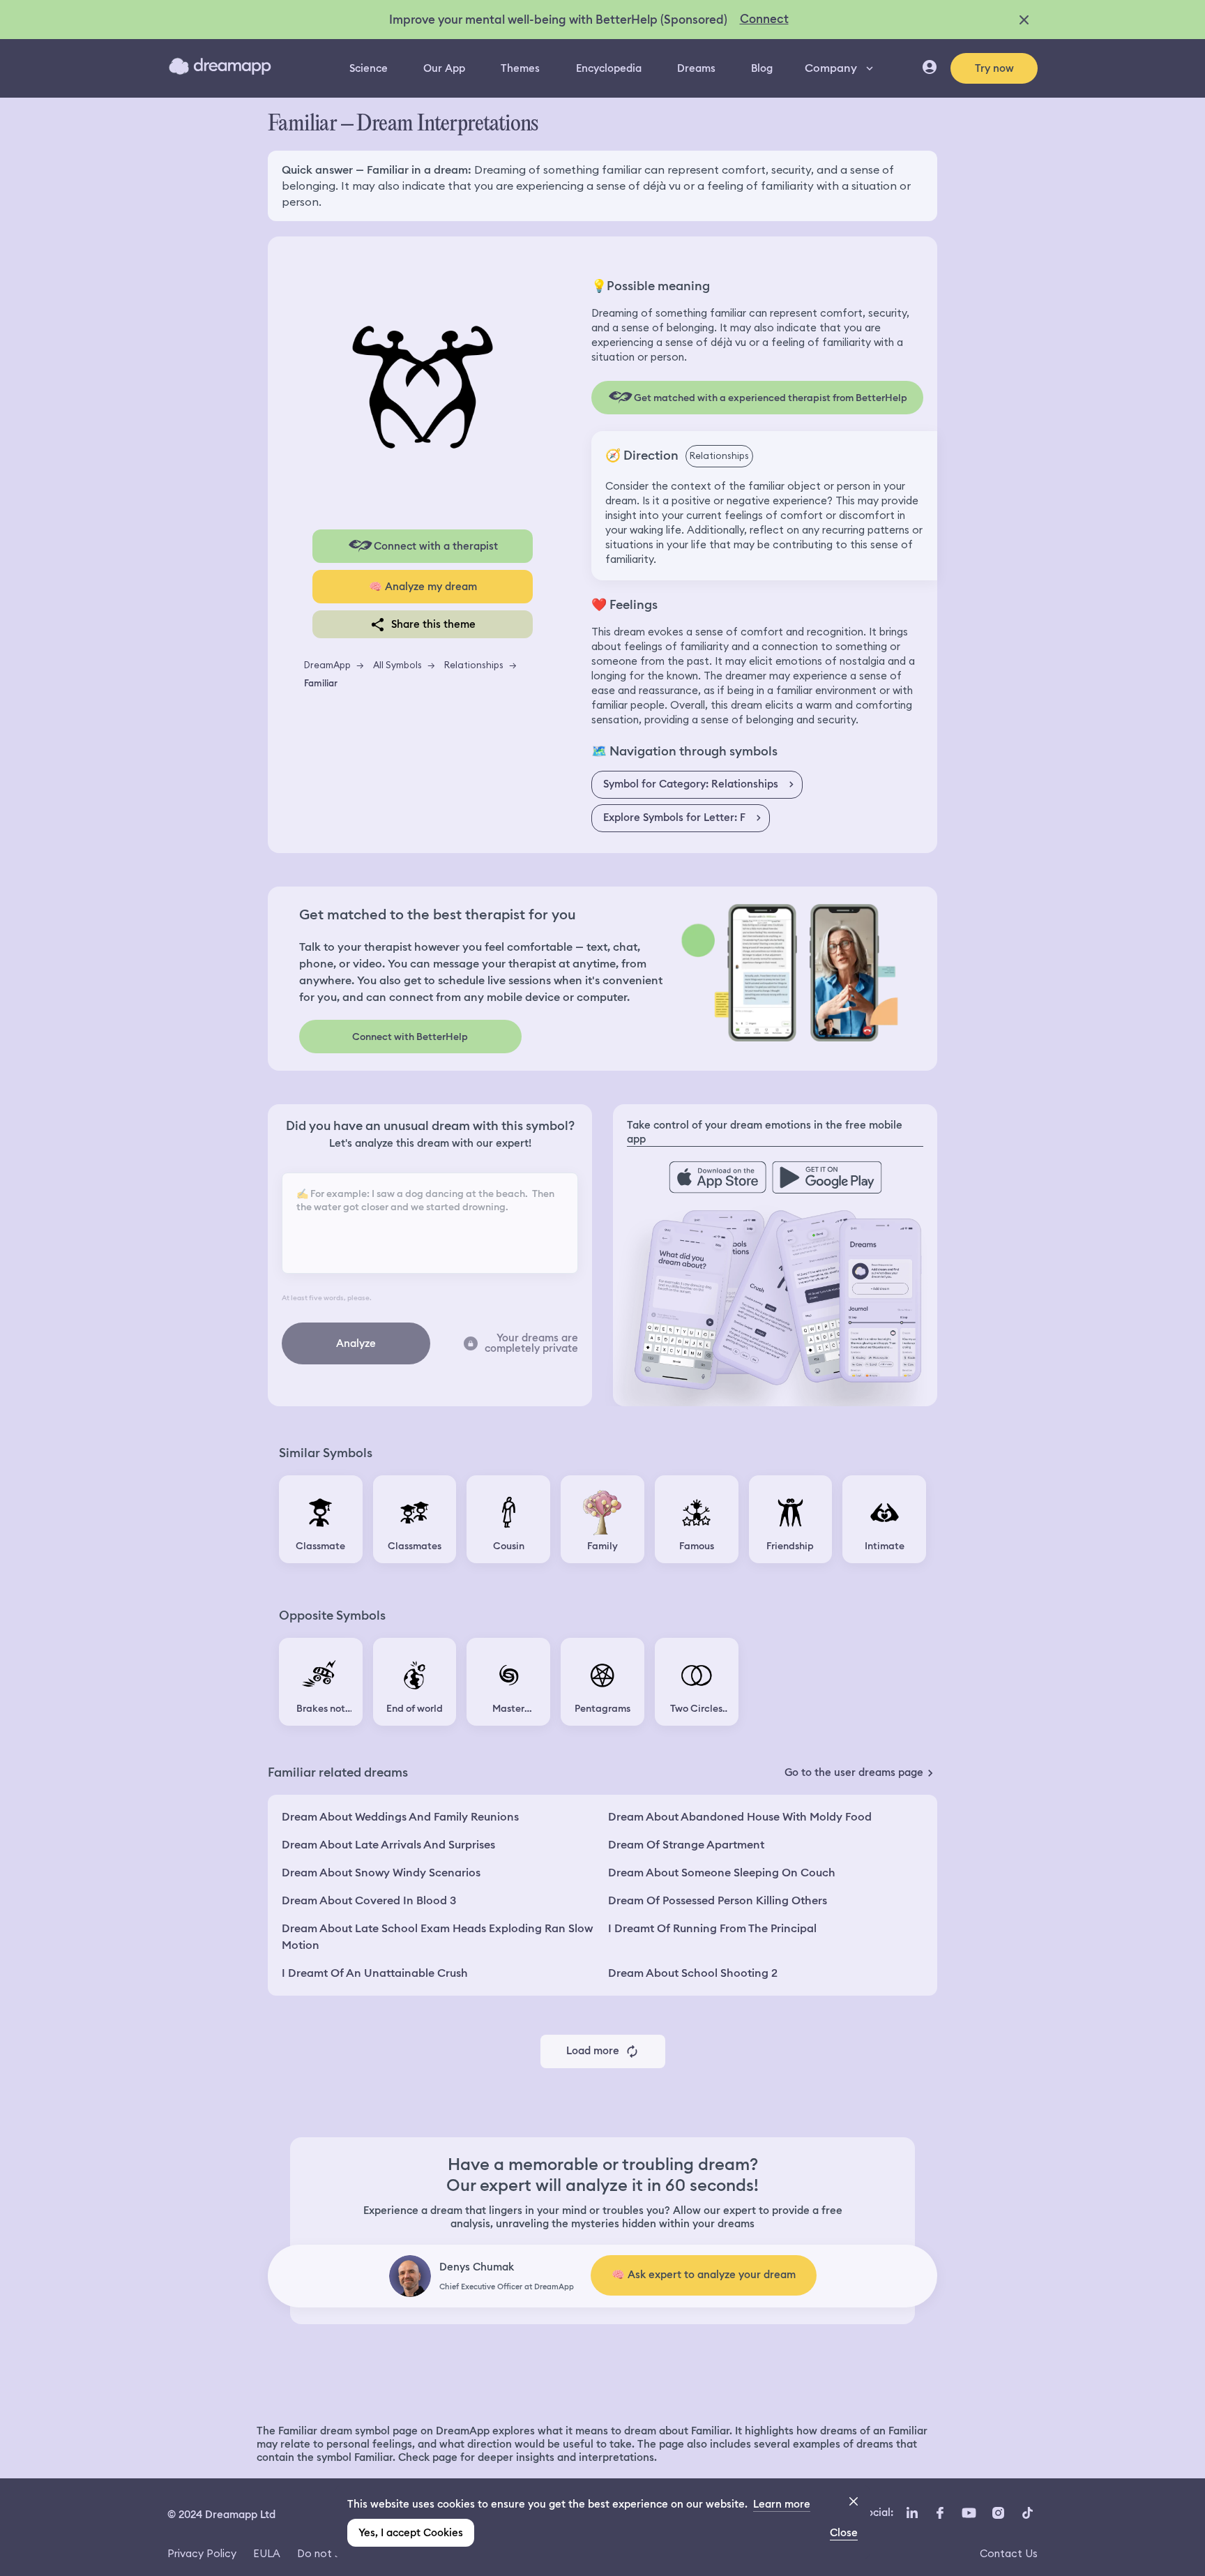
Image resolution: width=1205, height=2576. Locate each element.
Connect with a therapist (436, 546)
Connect (764, 19)
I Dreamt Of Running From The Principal (712, 1928)
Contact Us (1009, 2553)
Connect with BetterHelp (410, 1037)
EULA (267, 2553)
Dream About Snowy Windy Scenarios (381, 1873)
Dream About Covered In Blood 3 (369, 1900)
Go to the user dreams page (854, 1772)
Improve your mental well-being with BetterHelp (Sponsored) (558, 20)
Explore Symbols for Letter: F (674, 818)
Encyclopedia (609, 68)
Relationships (474, 665)
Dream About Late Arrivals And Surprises (388, 1845)
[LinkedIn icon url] (912, 2513)
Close (844, 2533)
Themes (520, 68)
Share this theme (433, 624)
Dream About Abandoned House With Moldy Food (740, 1817)
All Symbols (397, 665)
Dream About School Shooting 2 (693, 1973)
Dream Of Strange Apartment (686, 1845)
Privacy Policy (202, 2553)
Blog (762, 68)
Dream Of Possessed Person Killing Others (718, 1900)
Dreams (696, 68)
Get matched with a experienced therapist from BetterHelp (771, 398)
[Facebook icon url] (939, 2513)
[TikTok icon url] (1027, 2513)
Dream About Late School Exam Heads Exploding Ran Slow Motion (437, 1937)
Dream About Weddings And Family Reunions (400, 1817)
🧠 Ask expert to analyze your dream (704, 2275)
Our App (444, 68)
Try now (994, 68)
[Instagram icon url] (998, 2513)
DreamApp (327, 665)
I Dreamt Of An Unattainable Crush (375, 1973)
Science (369, 68)
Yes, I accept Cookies (411, 2533)
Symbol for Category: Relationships (691, 784)
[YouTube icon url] (969, 2513)
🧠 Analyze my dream (423, 587)
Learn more (782, 2504)
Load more (593, 2051)
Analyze (356, 1343)
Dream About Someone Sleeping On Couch (722, 1873)
